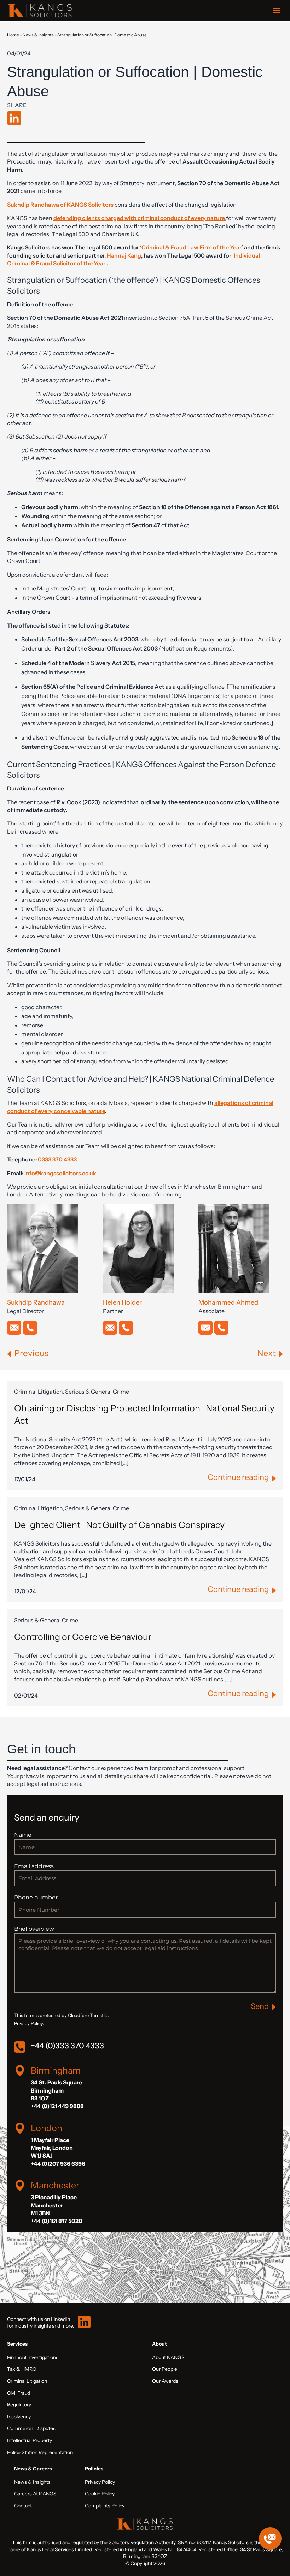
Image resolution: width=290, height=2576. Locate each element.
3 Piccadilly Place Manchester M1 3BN (54, 2205)
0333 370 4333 (57, 1159)
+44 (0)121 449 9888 (57, 2106)
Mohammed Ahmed (228, 1302)
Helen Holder (122, 1302)
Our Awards (165, 2381)
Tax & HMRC (22, 2369)
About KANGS (168, 2357)
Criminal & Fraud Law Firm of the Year (192, 247)
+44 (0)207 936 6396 (58, 2164)
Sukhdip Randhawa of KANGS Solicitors (60, 205)
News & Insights (38, 35)
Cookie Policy (100, 2494)
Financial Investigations (33, 2357)
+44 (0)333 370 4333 (67, 2046)
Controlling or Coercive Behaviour (83, 1637)
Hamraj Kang (124, 255)
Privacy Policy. (29, 2024)
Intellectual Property (30, 2440)
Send (260, 2006)
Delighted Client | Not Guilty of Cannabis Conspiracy (119, 1525)
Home (13, 35)
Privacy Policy (100, 2482)
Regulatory (19, 2405)
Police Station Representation (40, 2452)
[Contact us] (270, 2539)
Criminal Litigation (27, 2381)
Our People (165, 2369)
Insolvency (19, 2417)
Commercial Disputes (31, 2428)
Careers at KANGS (35, 2494)
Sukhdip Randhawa (36, 1302)
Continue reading (238, 1477)
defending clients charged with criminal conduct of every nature (139, 218)
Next (266, 1353)
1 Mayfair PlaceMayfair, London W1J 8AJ (52, 2148)
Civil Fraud (19, 2393)
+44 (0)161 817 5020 (57, 2221)
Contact (23, 2506)
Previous (31, 1353)
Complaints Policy (105, 2506)
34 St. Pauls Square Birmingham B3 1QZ (56, 2090)
